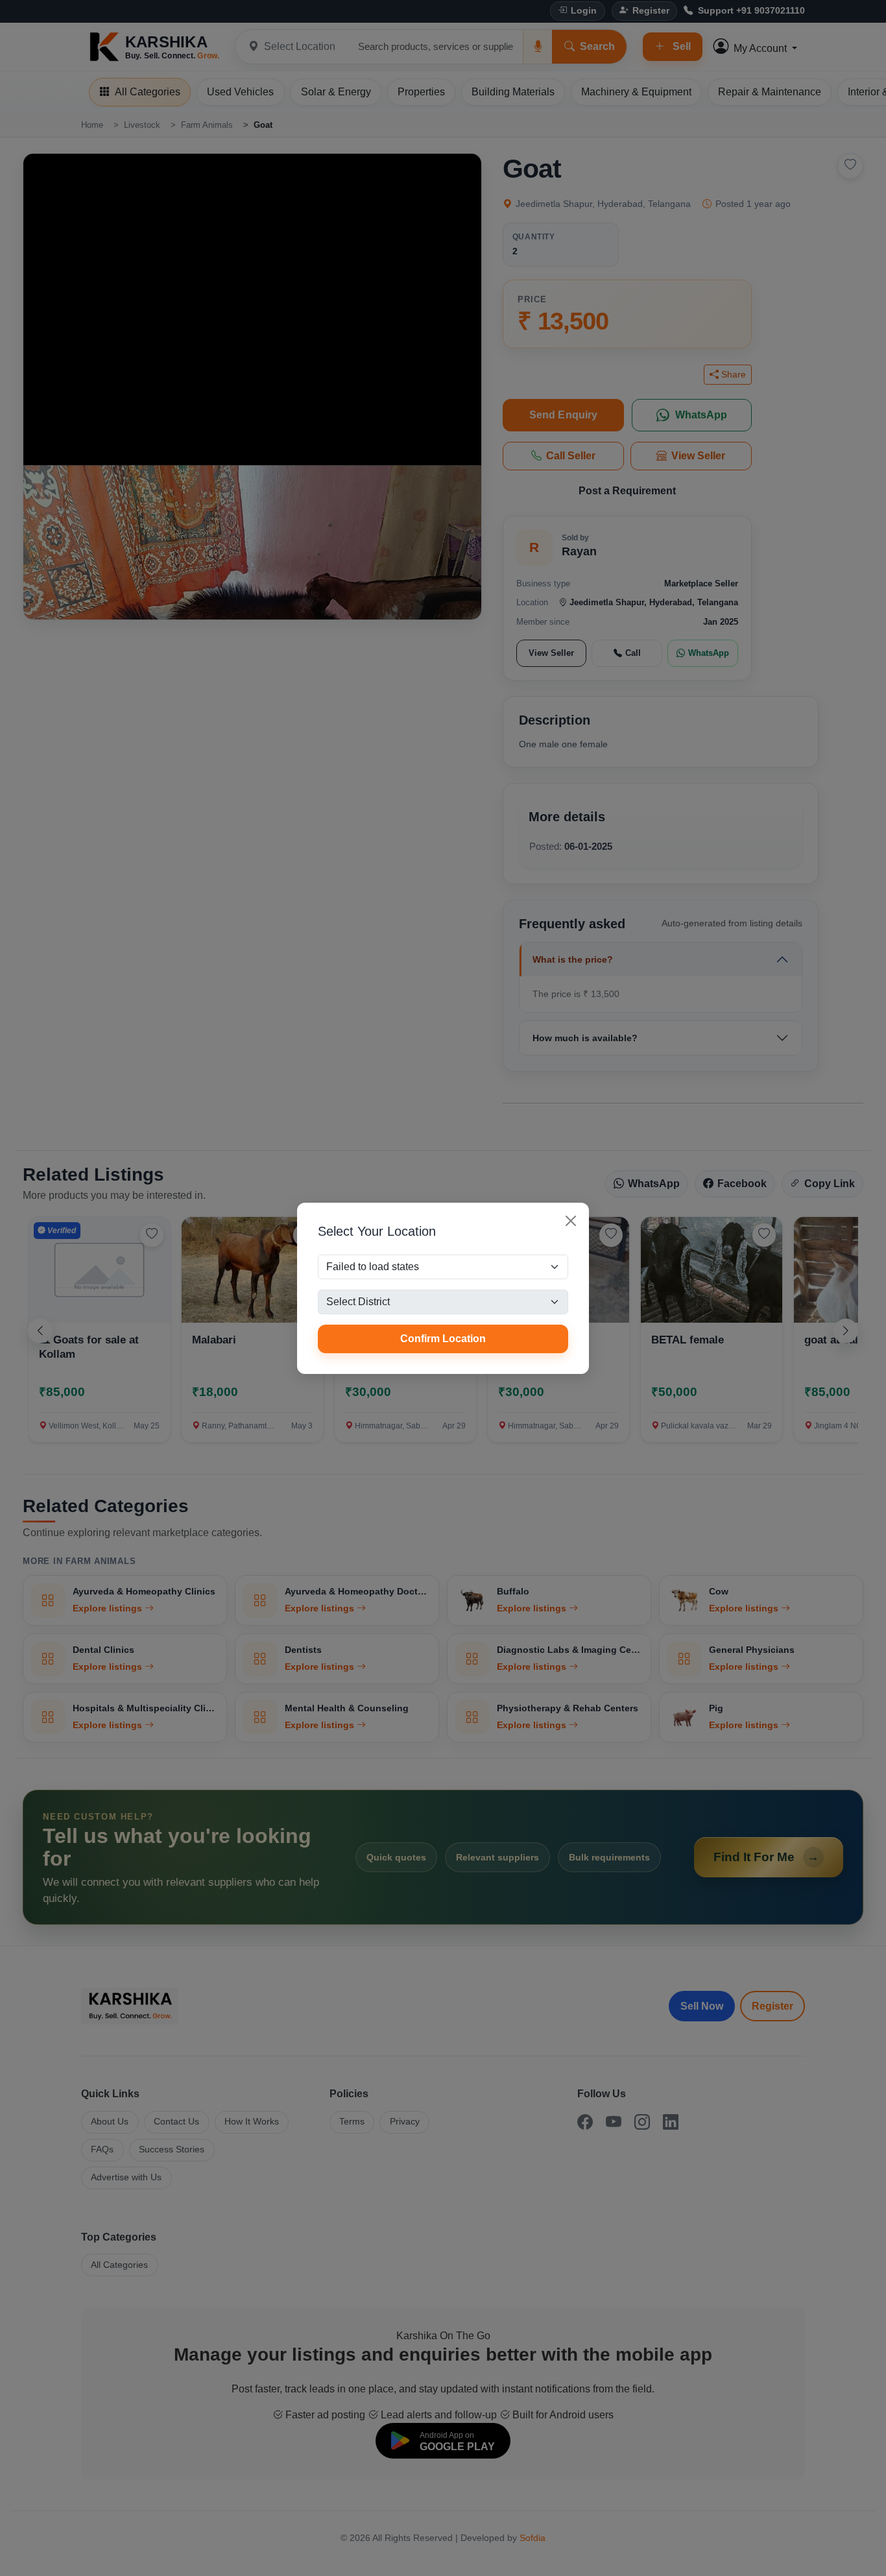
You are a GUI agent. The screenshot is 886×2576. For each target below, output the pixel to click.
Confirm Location (443, 1339)
